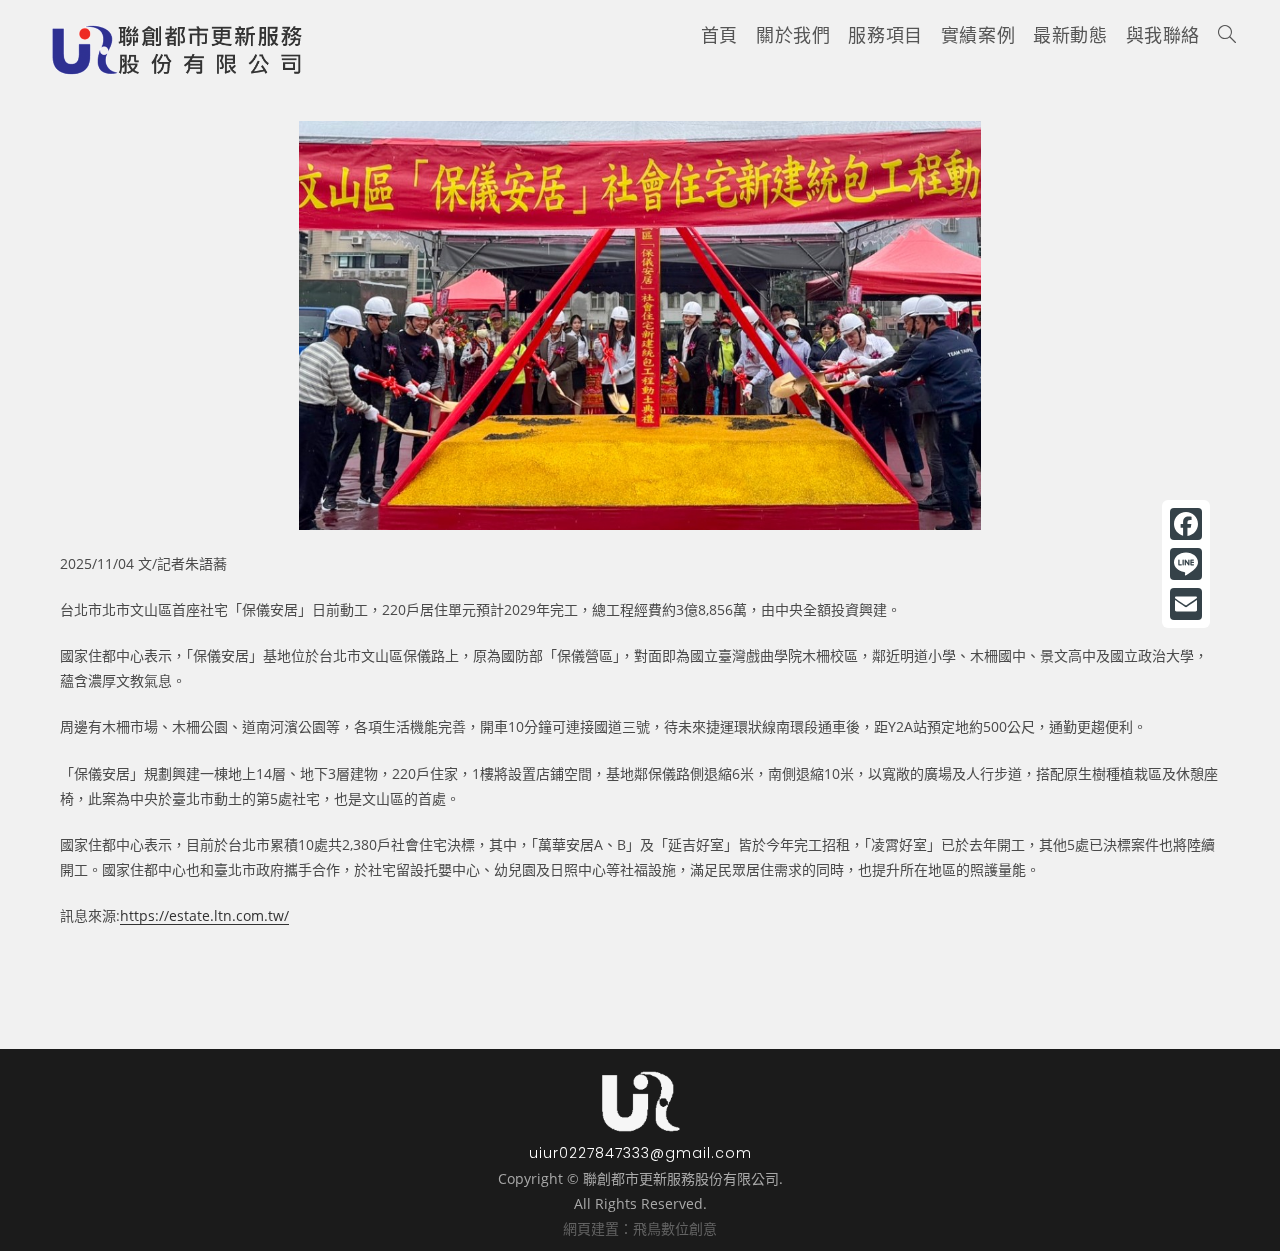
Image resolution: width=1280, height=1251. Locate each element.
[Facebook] (1186, 524)
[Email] (1186, 604)
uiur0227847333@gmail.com (640, 1153)
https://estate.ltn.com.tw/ (204, 915)
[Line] (1186, 564)
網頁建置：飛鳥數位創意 (640, 1228)
